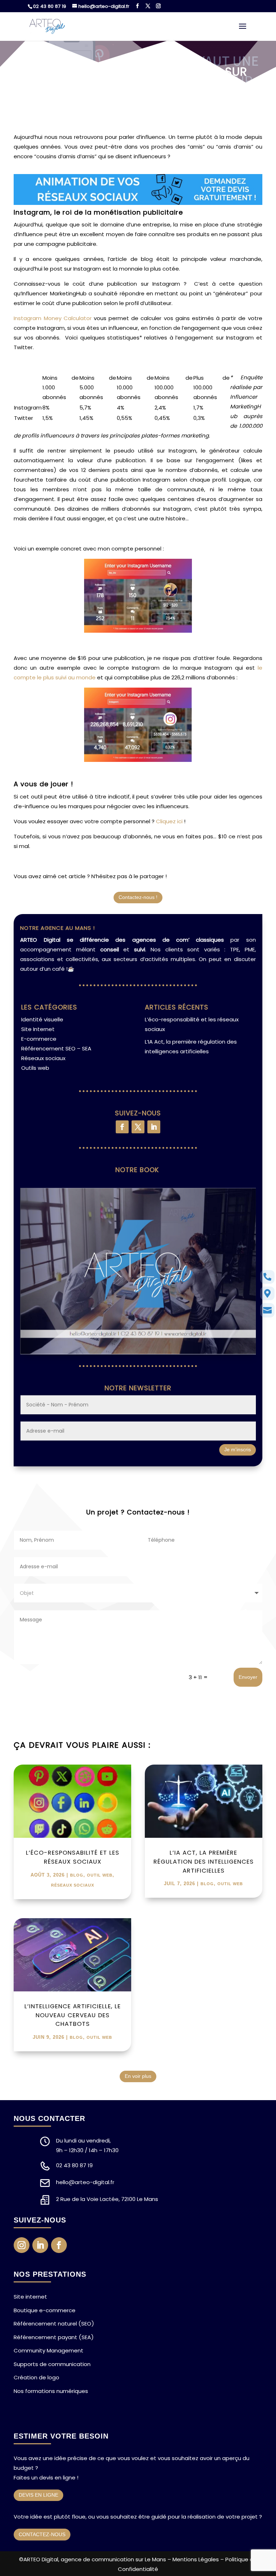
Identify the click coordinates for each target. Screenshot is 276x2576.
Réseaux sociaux (43, 1058)
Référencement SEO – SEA (56, 1048)
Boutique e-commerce (45, 2310)
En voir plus (138, 2076)
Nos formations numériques (51, 2391)
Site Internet (38, 1029)
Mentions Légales (196, 2559)
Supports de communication (52, 2364)
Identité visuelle (42, 1019)
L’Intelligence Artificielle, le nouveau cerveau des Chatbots (73, 2015)
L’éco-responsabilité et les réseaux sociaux (73, 1857)
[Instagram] (158, 6)
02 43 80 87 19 (50, 6)
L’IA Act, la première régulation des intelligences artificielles (204, 1862)
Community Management (49, 2350)
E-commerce (39, 1039)
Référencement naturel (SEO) (54, 2324)
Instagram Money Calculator (52, 318)
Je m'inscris (238, 1449)
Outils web (35, 1068)
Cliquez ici (169, 821)
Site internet (30, 2297)
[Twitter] (148, 6)
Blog (77, 1875)
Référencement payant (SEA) (54, 2337)
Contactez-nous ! (138, 897)
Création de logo (36, 2377)
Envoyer (248, 1677)
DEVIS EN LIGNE (38, 2495)
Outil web (100, 1875)
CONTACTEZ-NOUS (42, 2534)
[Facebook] (137, 6)
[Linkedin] (154, 1127)
